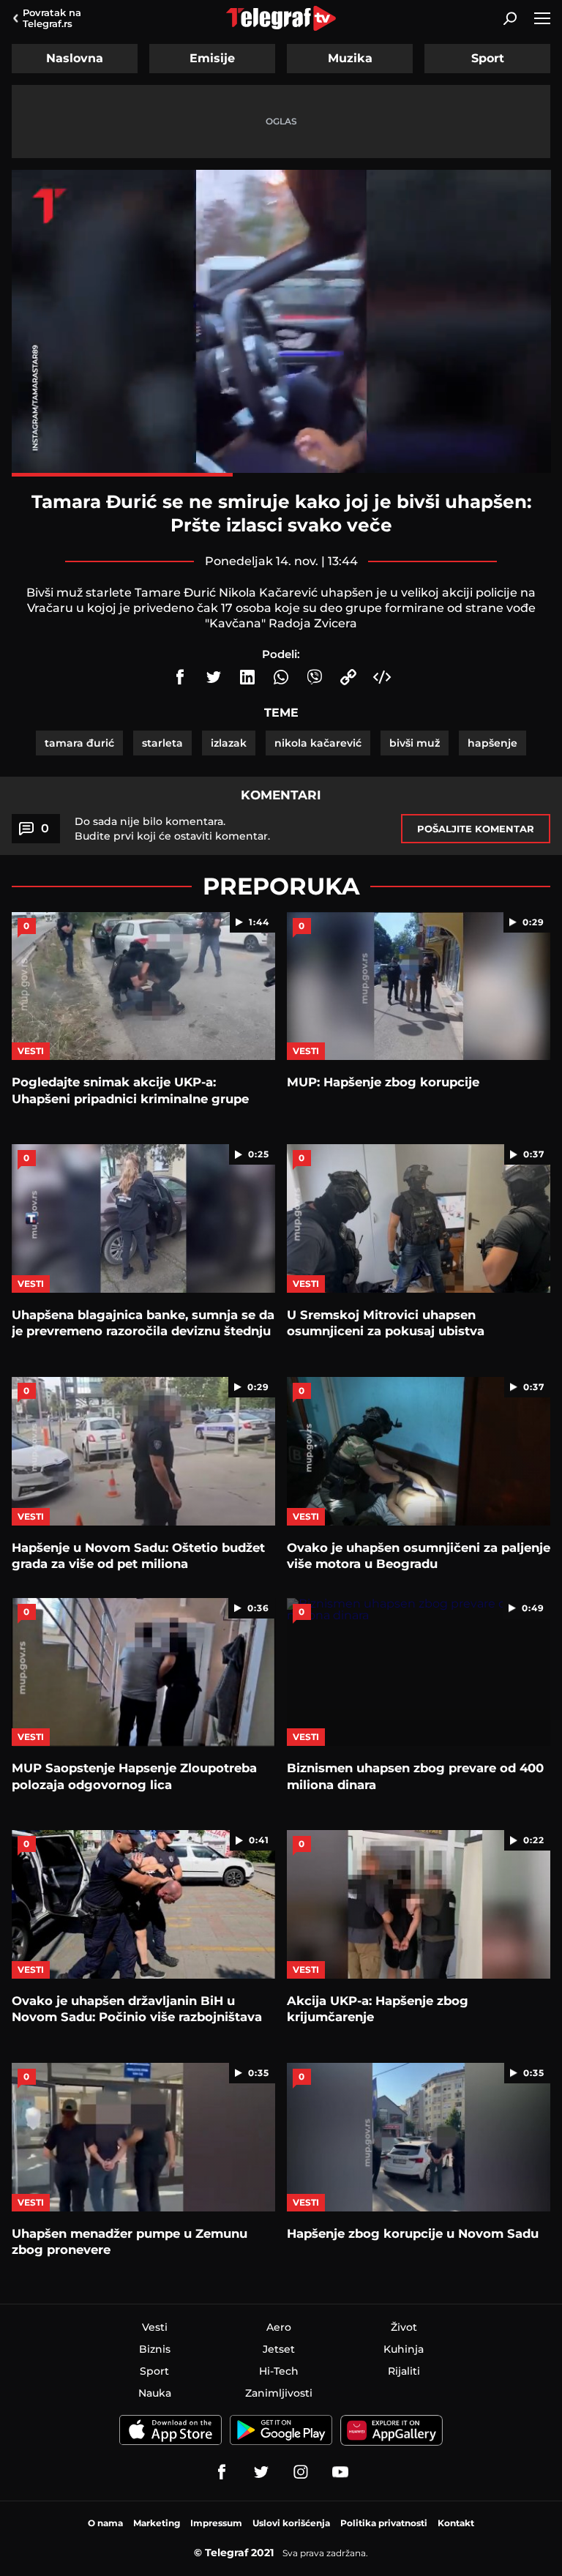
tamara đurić (79, 743)
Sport (488, 58)
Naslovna (75, 58)
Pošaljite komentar (476, 829)
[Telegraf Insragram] (301, 2472)
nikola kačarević (318, 743)
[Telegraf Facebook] (222, 2472)
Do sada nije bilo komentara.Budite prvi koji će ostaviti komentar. (172, 829)
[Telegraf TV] (340, 2472)
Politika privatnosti (384, 2523)
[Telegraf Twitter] (261, 2472)
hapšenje (492, 743)
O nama (105, 2523)
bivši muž (415, 743)
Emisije (212, 58)
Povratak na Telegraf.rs (52, 18)
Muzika (350, 58)
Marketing (157, 2523)
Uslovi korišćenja (291, 2523)
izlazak (229, 743)
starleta (162, 743)
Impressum (216, 2523)
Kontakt (456, 2523)
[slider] (281, 475)
